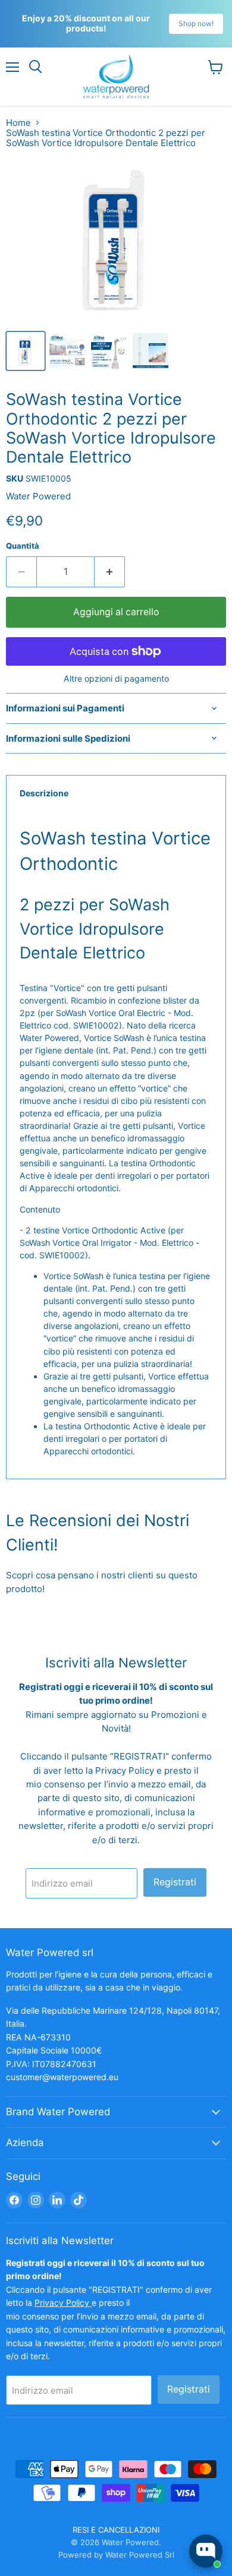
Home (18, 123)
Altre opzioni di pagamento (116, 679)
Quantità (23, 546)
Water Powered (38, 496)
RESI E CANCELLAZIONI (116, 2530)
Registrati (175, 1882)
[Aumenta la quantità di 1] (110, 572)
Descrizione (44, 793)
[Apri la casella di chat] (206, 2551)
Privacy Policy (126, 1770)
